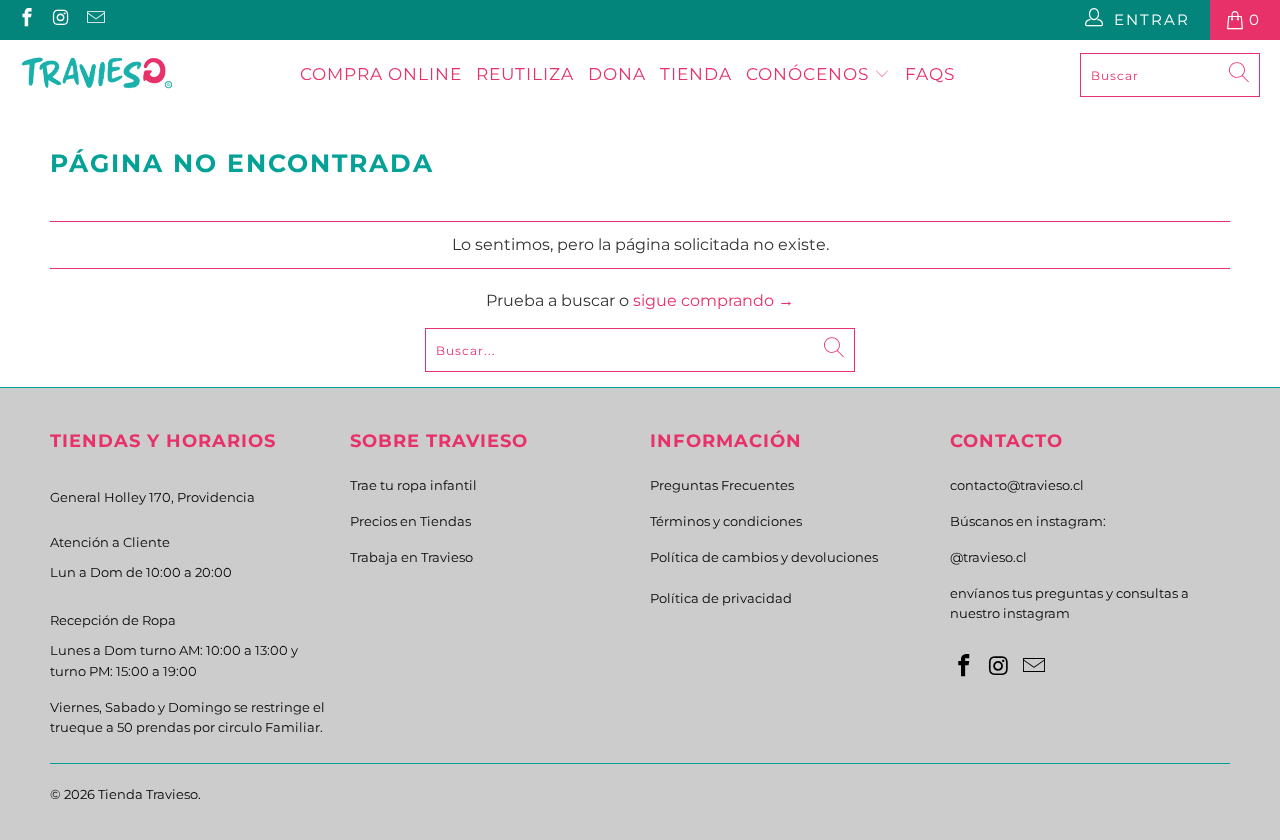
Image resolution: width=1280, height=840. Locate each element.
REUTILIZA (525, 74)
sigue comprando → (713, 300)
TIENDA (696, 74)
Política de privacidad (721, 598)
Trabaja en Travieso (411, 557)
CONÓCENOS (810, 74)
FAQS (930, 74)
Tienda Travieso (148, 794)
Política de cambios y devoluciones (764, 557)
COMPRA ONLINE (381, 74)
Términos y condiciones (726, 521)
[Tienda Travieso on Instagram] (60, 19)
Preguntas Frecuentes (722, 485)
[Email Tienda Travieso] (94, 19)
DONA (617, 74)
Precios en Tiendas (410, 521)
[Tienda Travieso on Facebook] (25, 19)
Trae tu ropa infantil (413, 485)
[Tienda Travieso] (97, 75)
